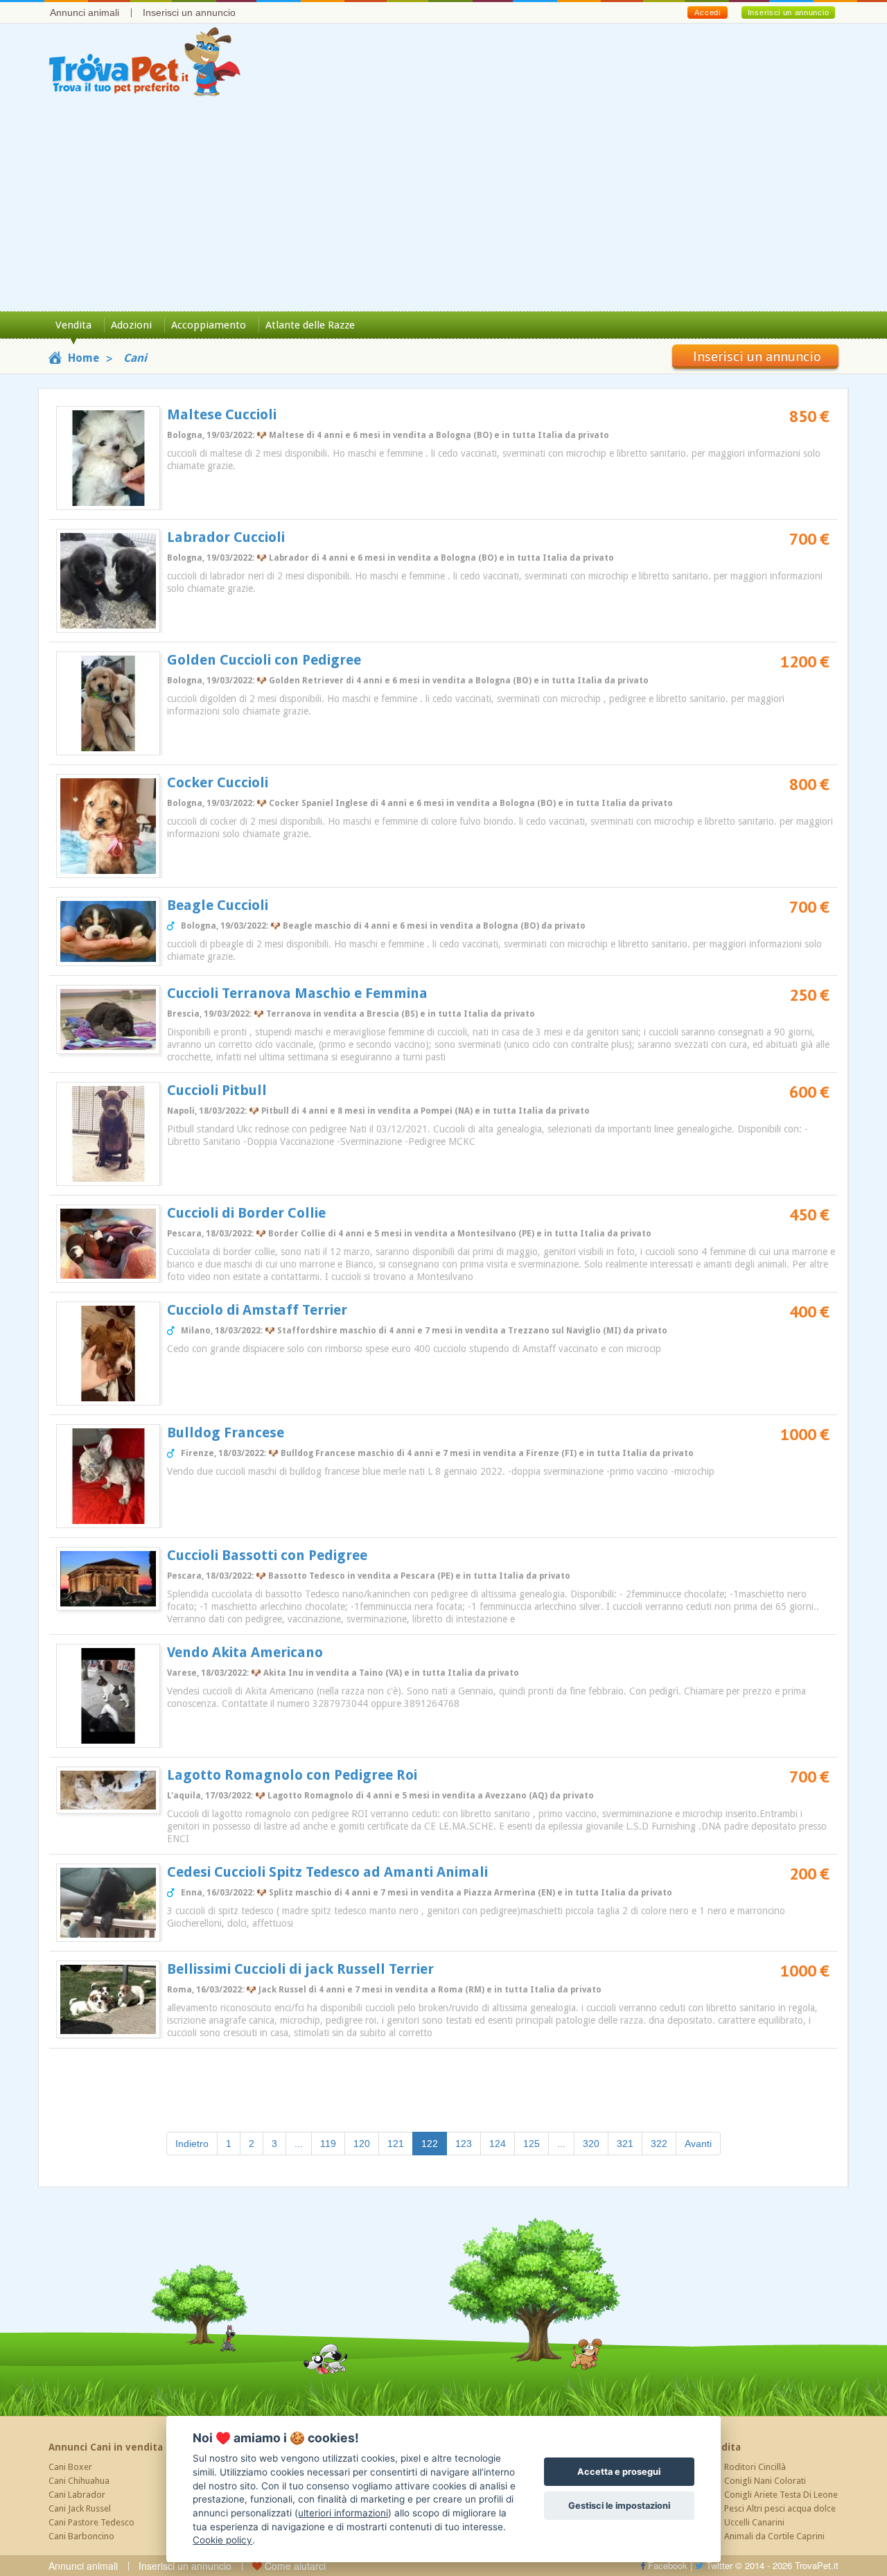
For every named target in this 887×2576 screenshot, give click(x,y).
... (299, 2144)
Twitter (718, 2565)
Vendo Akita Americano (245, 1652)
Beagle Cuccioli (218, 905)
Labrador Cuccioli (226, 537)
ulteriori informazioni (343, 2513)
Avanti (698, 2144)
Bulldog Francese (226, 1432)
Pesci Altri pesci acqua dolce (780, 2508)
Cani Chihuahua (79, 2481)
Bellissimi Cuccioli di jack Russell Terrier (300, 1969)
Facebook (666, 2565)
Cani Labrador (77, 2495)
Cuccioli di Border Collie (246, 1213)
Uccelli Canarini (754, 2522)
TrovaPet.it (817, 2565)
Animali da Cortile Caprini (774, 2536)
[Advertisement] (443, 207)
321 (625, 2144)
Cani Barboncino (81, 2536)
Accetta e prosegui (619, 2472)
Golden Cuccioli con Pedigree (264, 660)
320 (591, 2144)
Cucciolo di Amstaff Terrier (257, 1310)
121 (396, 2144)
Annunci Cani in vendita (106, 2447)
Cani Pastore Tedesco (91, 2522)
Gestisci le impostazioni (619, 2506)
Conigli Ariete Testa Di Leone (781, 2495)
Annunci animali (85, 12)
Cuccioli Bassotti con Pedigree (267, 1555)
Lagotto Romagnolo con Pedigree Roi (292, 1775)
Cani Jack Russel (80, 2508)
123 (464, 2144)
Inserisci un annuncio (189, 12)
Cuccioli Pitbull (217, 1090)
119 (328, 2144)
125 (532, 2144)
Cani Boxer (70, 2467)
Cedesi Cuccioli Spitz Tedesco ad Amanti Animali (327, 1872)
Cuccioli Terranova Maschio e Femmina (297, 993)
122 (434, 2143)
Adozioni (131, 325)
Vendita (73, 325)
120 (362, 2144)
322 (659, 2144)
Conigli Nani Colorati (765, 2481)
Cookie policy (222, 2540)
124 (498, 2144)
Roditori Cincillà (755, 2467)
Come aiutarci (294, 2566)
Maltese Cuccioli (222, 414)
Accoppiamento (209, 325)
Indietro (192, 2144)
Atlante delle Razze (310, 325)
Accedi (707, 12)
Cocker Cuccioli (218, 782)
